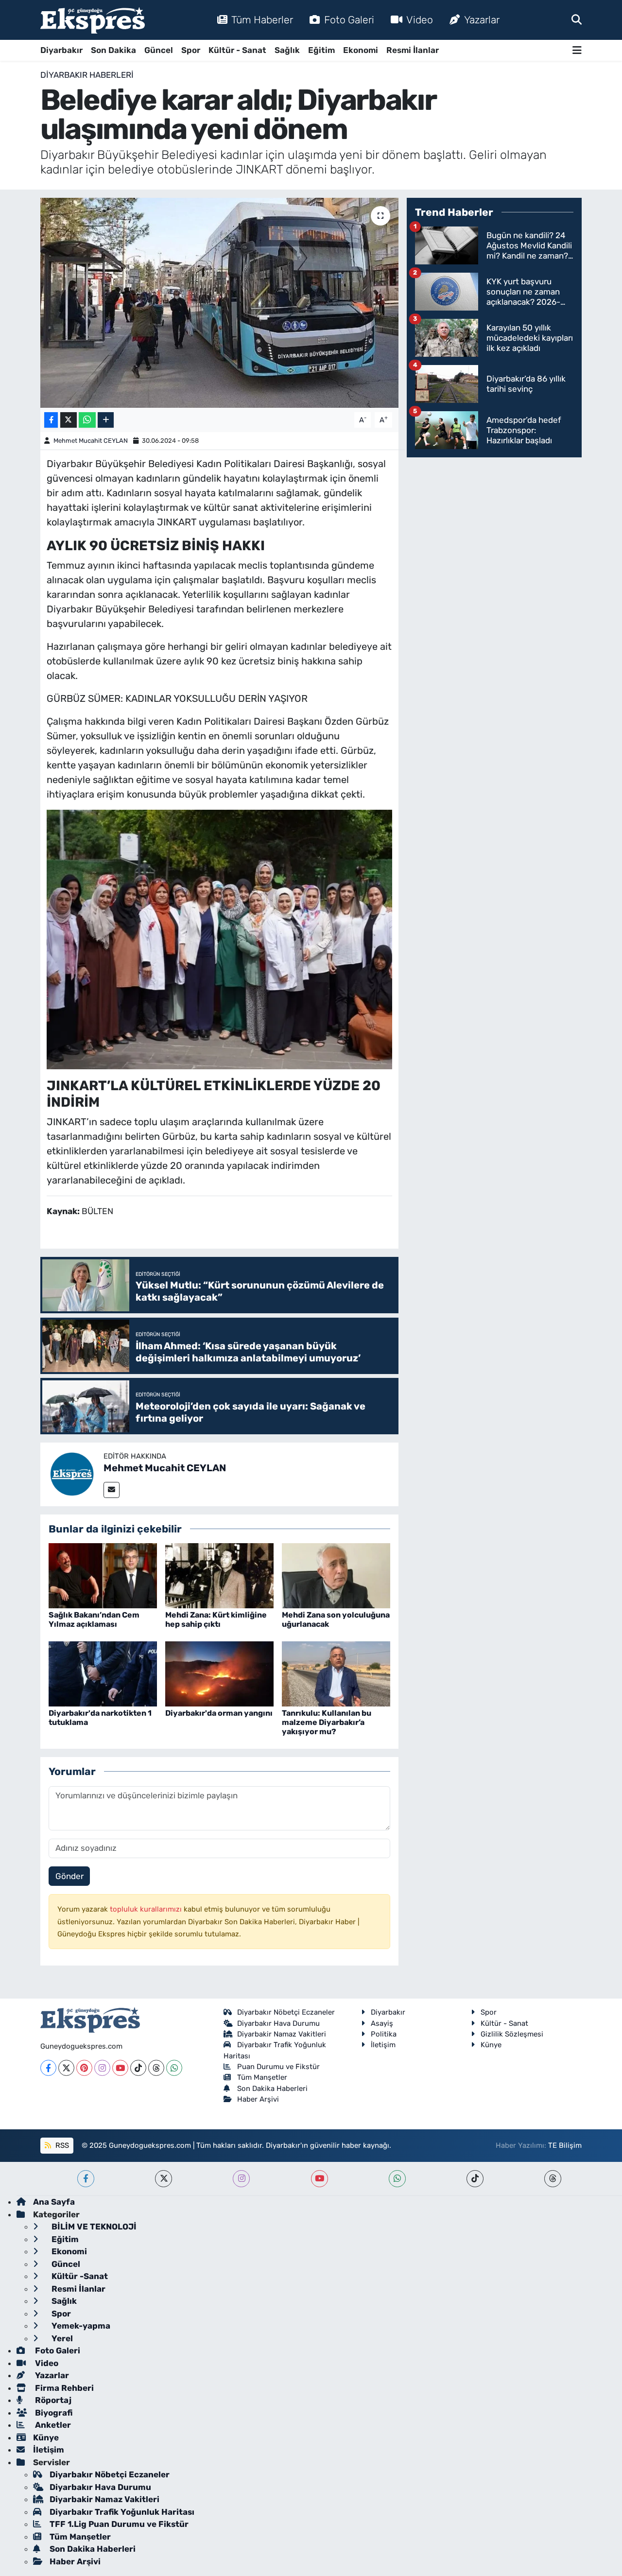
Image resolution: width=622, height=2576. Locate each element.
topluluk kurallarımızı (147, 1909)
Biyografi (53, 2413)
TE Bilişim (565, 2145)
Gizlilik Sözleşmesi (512, 2034)
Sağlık (287, 50)
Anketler (52, 2425)
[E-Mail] (112, 1490)
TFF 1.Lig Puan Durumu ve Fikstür (119, 2524)
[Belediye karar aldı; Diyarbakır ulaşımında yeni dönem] (219, 303)
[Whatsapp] (174, 2068)
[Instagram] (102, 2068)
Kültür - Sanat (237, 50)
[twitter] (164, 2179)
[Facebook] (48, 2068)
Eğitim (321, 50)
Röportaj (52, 2400)
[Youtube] (120, 2068)
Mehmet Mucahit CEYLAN (91, 441)
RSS (61, 2145)
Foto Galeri (349, 20)
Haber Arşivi (258, 2099)
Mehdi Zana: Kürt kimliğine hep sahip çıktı (216, 1619)
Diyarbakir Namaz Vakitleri (282, 2034)
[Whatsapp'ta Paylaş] (87, 420)
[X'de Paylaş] (69, 420)
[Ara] (577, 19)
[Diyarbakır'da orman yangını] (219, 1673)
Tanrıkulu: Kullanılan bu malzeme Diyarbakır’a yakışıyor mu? (327, 1722)
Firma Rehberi (63, 2388)
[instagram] (241, 2179)
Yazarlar (482, 20)
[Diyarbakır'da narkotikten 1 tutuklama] (103, 1673)
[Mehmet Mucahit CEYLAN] (72, 1474)
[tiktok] (475, 2179)
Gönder (69, 1876)
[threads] (553, 2179)
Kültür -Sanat (79, 2276)
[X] (66, 2068)
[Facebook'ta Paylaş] (51, 420)
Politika (384, 2034)
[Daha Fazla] (106, 420)
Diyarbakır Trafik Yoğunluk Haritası (122, 2512)
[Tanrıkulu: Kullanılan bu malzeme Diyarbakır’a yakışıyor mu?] (336, 1673)
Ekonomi (361, 50)
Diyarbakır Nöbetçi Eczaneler (286, 2012)
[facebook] (86, 2179)
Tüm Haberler (262, 20)
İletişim (383, 2045)
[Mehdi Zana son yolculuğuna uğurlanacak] (336, 1575)
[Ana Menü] (577, 50)
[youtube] (320, 2179)
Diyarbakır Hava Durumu (278, 2023)
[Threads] (156, 2068)
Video (420, 20)
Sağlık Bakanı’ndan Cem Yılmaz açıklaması (94, 1619)
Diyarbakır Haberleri (87, 75)
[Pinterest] (84, 2068)
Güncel (159, 50)
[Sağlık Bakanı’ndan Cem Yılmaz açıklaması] (103, 1575)
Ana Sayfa (54, 2202)
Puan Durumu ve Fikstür (278, 2067)
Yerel (61, 2338)
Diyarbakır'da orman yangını (219, 1713)
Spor (191, 50)
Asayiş (382, 2023)
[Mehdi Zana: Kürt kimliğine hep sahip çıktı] (219, 1575)
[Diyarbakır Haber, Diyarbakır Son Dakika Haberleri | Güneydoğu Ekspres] (93, 20)
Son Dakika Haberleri (272, 2089)
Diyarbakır (61, 50)
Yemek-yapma (80, 2326)
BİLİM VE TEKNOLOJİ (93, 2227)
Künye (491, 2045)
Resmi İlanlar (413, 50)
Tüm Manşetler (262, 2077)
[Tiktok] (138, 2068)
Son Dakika (113, 50)
